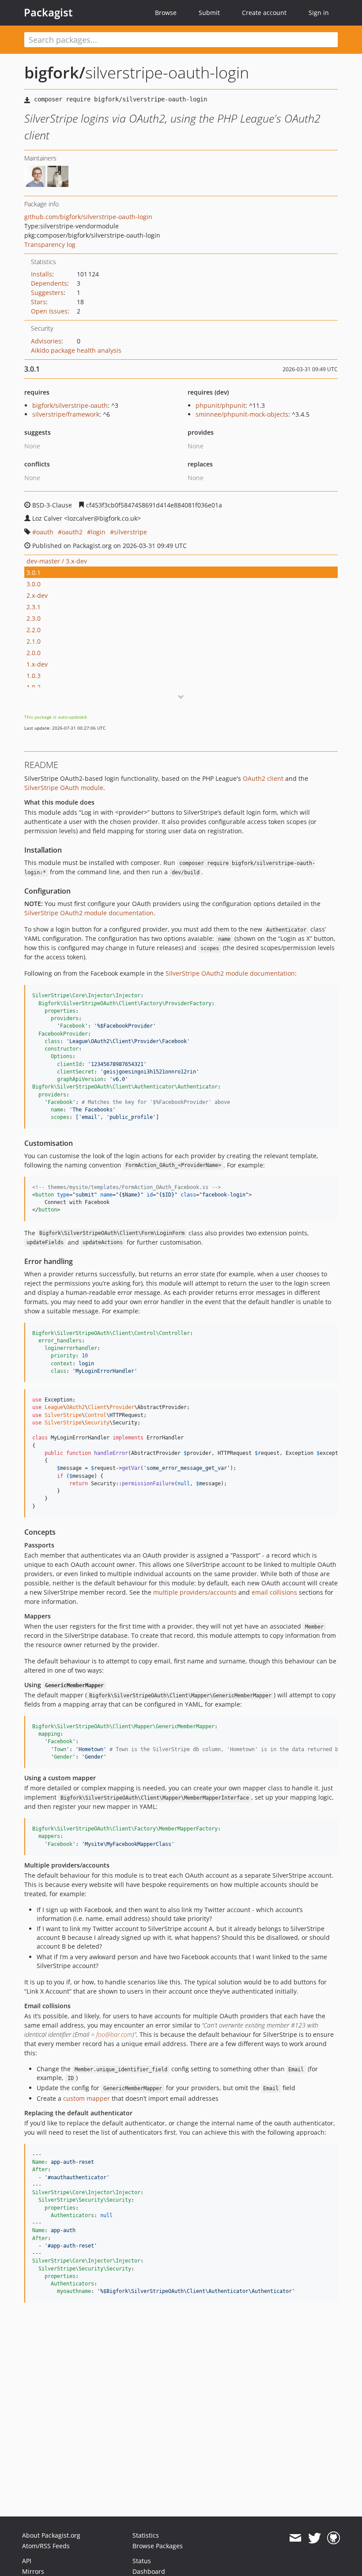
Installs (41, 274)
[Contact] (295, 2538)
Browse (166, 13)
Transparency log (50, 244)
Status (142, 2561)
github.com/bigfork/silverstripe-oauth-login (88, 217)
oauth (45, 532)
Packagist (48, 12)
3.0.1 (34, 572)
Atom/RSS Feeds (46, 2546)
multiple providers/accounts (195, 1592)
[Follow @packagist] (315, 2538)
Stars (38, 302)
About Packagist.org (51, 2535)
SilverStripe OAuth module (64, 788)
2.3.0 (34, 618)
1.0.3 (34, 676)
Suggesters (47, 293)
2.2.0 (34, 630)
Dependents (49, 283)
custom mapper (87, 2098)
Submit (209, 13)
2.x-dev (37, 595)
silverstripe (130, 532)
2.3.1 (34, 607)
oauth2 (72, 532)
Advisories (46, 341)
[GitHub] (334, 2538)
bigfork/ (55, 73)
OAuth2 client (263, 778)
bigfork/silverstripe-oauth (70, 405)
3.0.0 (34, 584)
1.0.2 (34, 687)
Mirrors (33, 2571)
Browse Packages (158, 2546)
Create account (264, 13)
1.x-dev (37, 664)
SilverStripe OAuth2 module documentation (89, 913)
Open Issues (49, 311)
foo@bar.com (114, 2034)
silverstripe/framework (66, 414)
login (98, 532)
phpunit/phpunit (221, 405)
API (27, 2561)
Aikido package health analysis (76, 350)
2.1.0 (34, 641)
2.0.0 (34, 653)
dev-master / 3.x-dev (57, 561)
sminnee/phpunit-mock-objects (242, 414)
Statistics (146, 2535)
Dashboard (149, 2571)
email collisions (274, 1592)
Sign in (319, 13)
